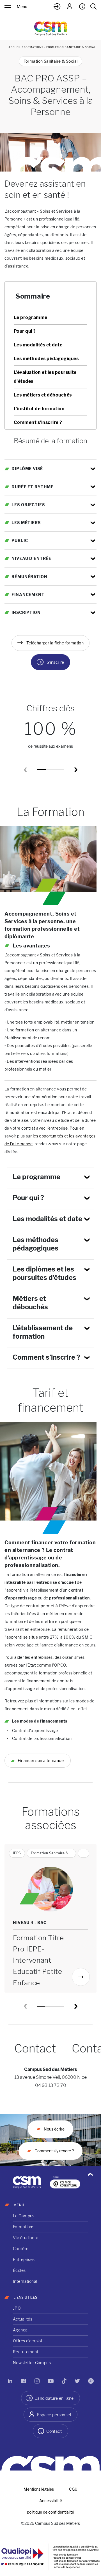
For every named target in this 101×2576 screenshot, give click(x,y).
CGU (73, 2489)
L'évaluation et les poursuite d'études (45, 377)
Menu (22, 7)
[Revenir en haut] (90, 2174)
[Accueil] (51, 28)
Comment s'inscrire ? (38, 422)
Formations (34, 47)
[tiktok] (64, 2381)
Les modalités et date (38, 345)
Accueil (15, 47)
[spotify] (91, 2381)
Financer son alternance (40, 1760)
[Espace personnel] (70, 6)
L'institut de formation (39, 409)
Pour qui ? (25, 331)
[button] (76, 770)
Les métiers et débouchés (43, 395)
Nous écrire (54, 2129)
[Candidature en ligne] (57, 6)
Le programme (31, 317)
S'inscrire (55, 662)
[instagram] (37, 2381)
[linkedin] (10, 2381)
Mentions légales (39, 2489)
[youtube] (50, 2381)
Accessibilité (51, 2501)
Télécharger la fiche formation (55, 643)
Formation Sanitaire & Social (51, 61)
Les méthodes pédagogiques (46, 359)
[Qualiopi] (50, 2560)
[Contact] (82, 6)
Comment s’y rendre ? (54, 2151)
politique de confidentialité (50, 2512)
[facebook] (24, 2381)
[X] (77, 2381)
